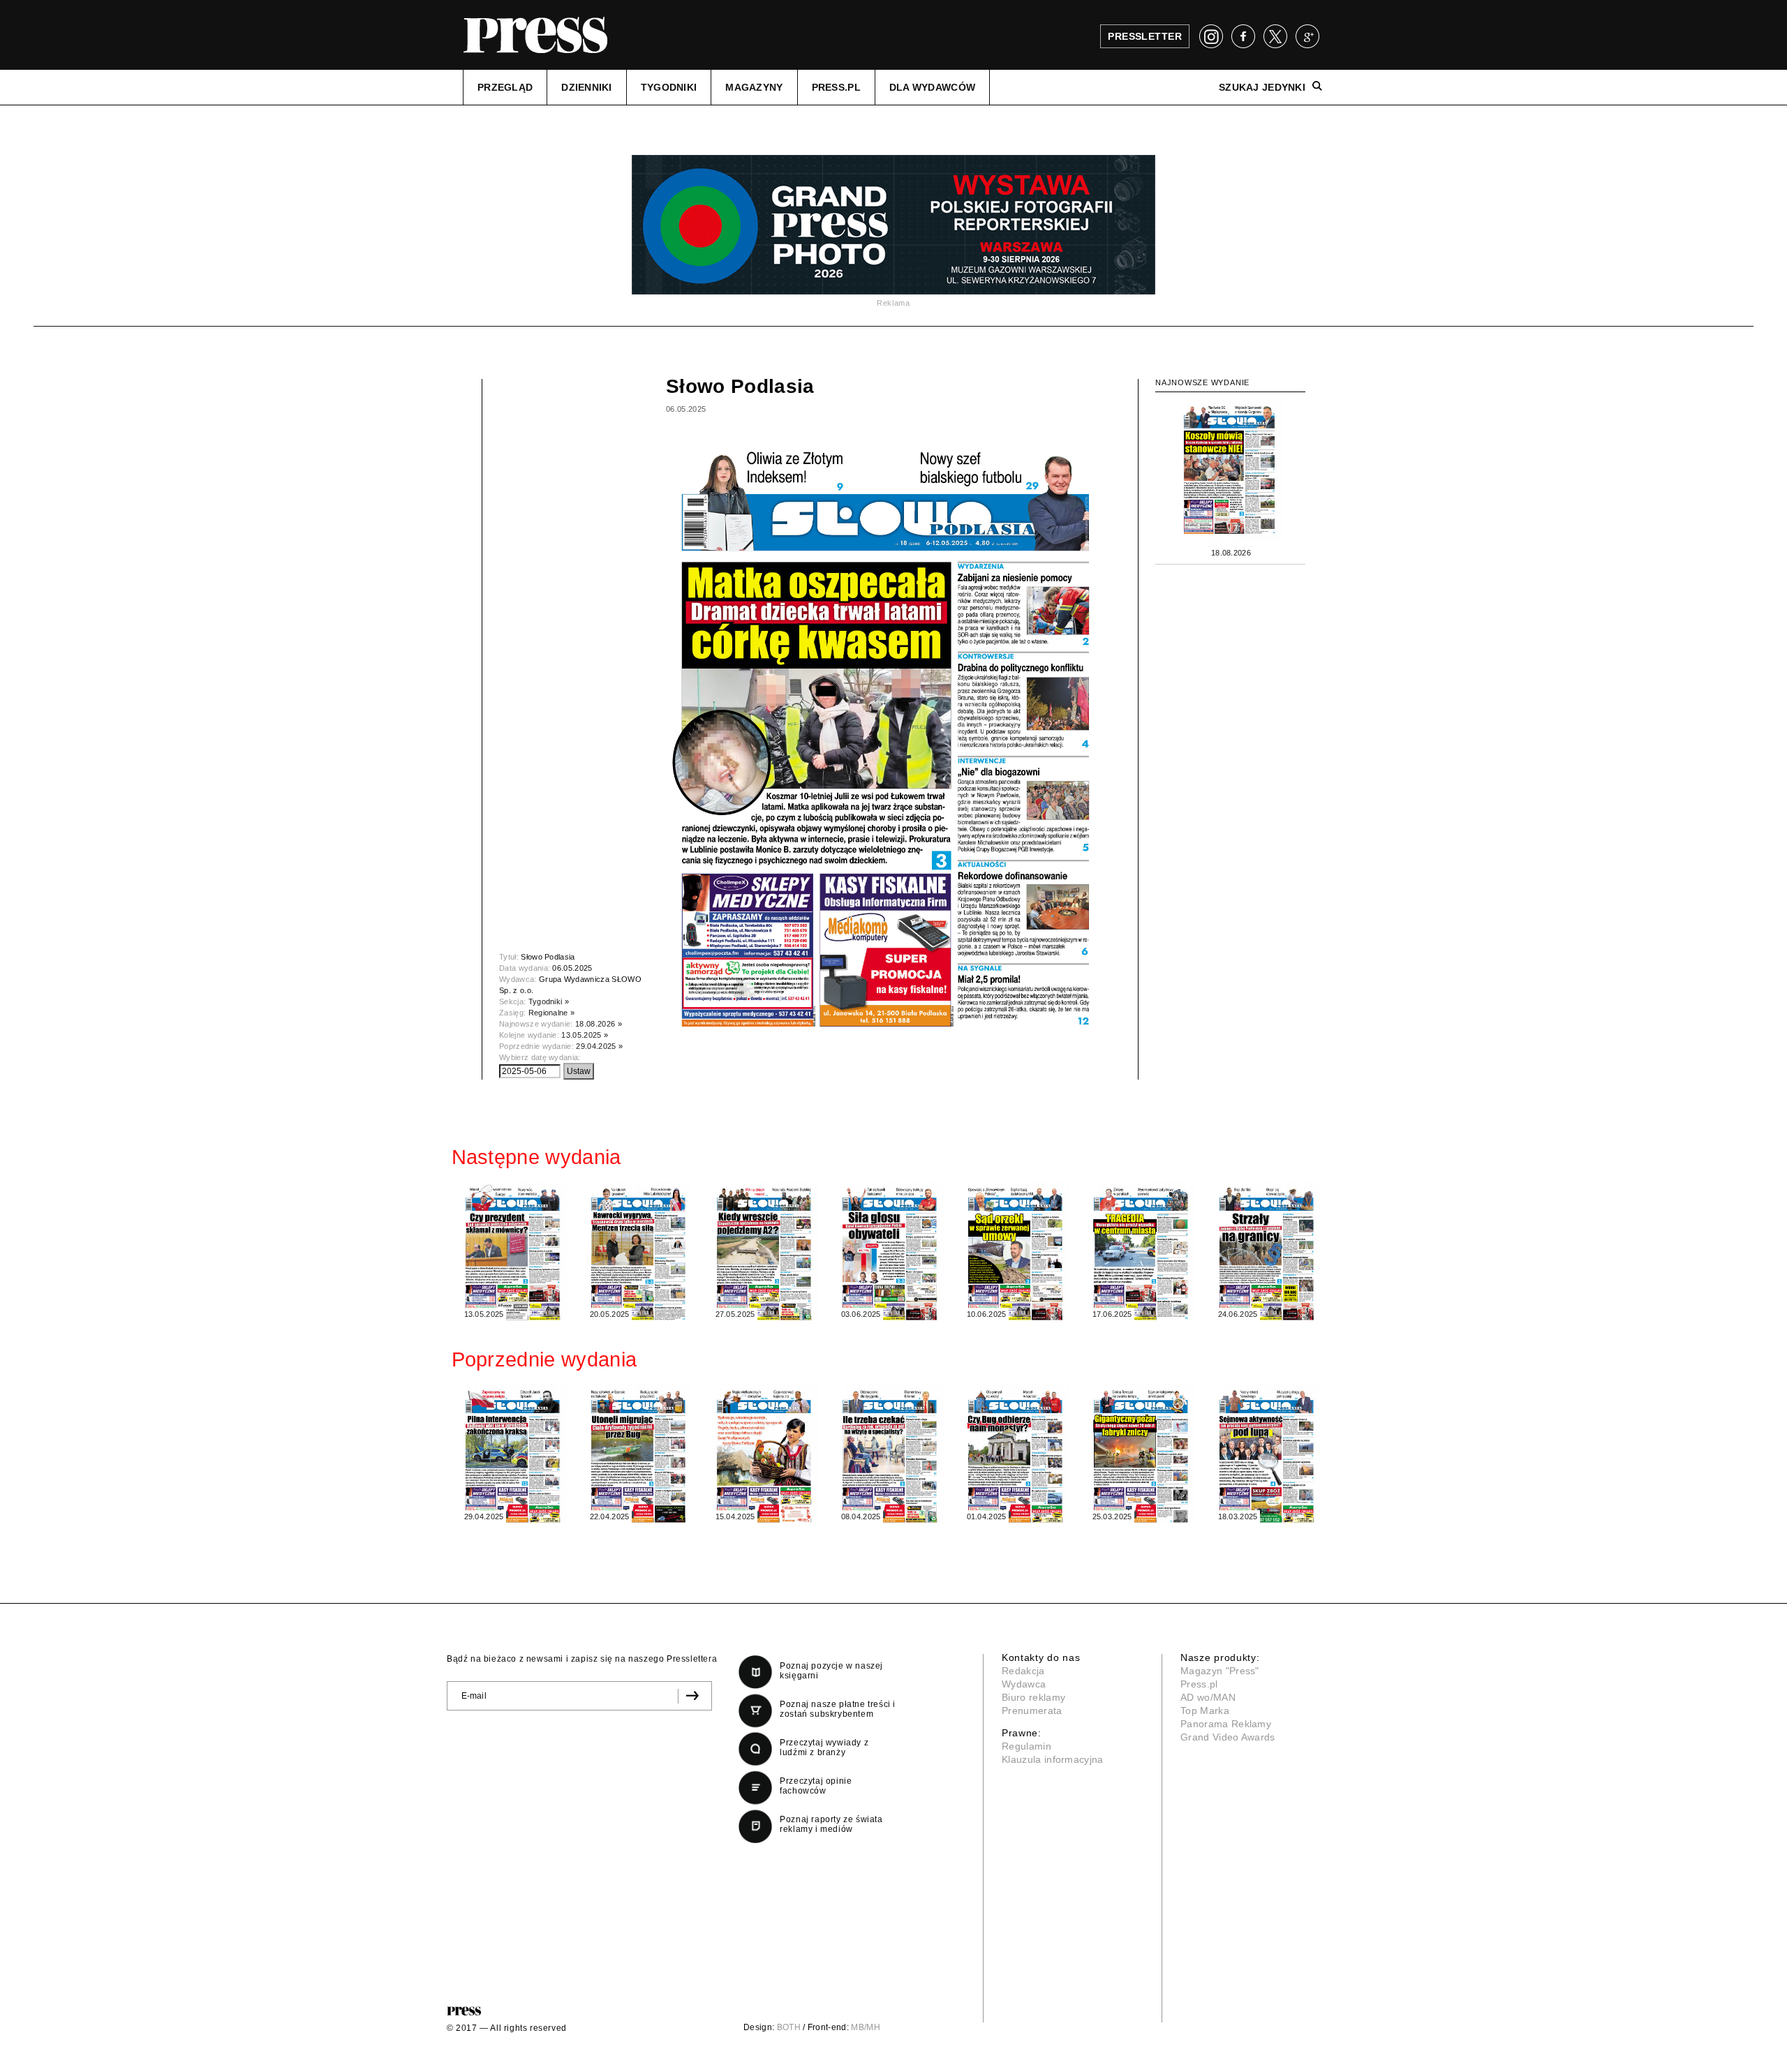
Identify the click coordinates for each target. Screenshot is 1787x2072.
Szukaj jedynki (1262, 87)
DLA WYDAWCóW (932, 87)
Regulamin (1026, 1746)
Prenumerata (1032, 1710)
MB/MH (866, 2027)
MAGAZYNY (754, 87)
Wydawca (1024, 1684)
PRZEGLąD (505, 87)
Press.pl (1199, 1684)
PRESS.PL (836, 87)
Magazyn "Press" (1220, 1671)
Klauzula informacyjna (1053, 1759)
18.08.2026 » (599, 1024)
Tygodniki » (549, 1001)
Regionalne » (552, 1013)
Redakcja (1023, 1671)
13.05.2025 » (585, 1035)
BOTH (789, 2027)
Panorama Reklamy (1226, 1724)
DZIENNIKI (587, 87)
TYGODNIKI (669, 87)
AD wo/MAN (1208, 1697)
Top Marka (1205, 1710)
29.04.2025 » (599, 1046)
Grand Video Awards (1228, 1737)
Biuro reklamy (1033, 1697)
